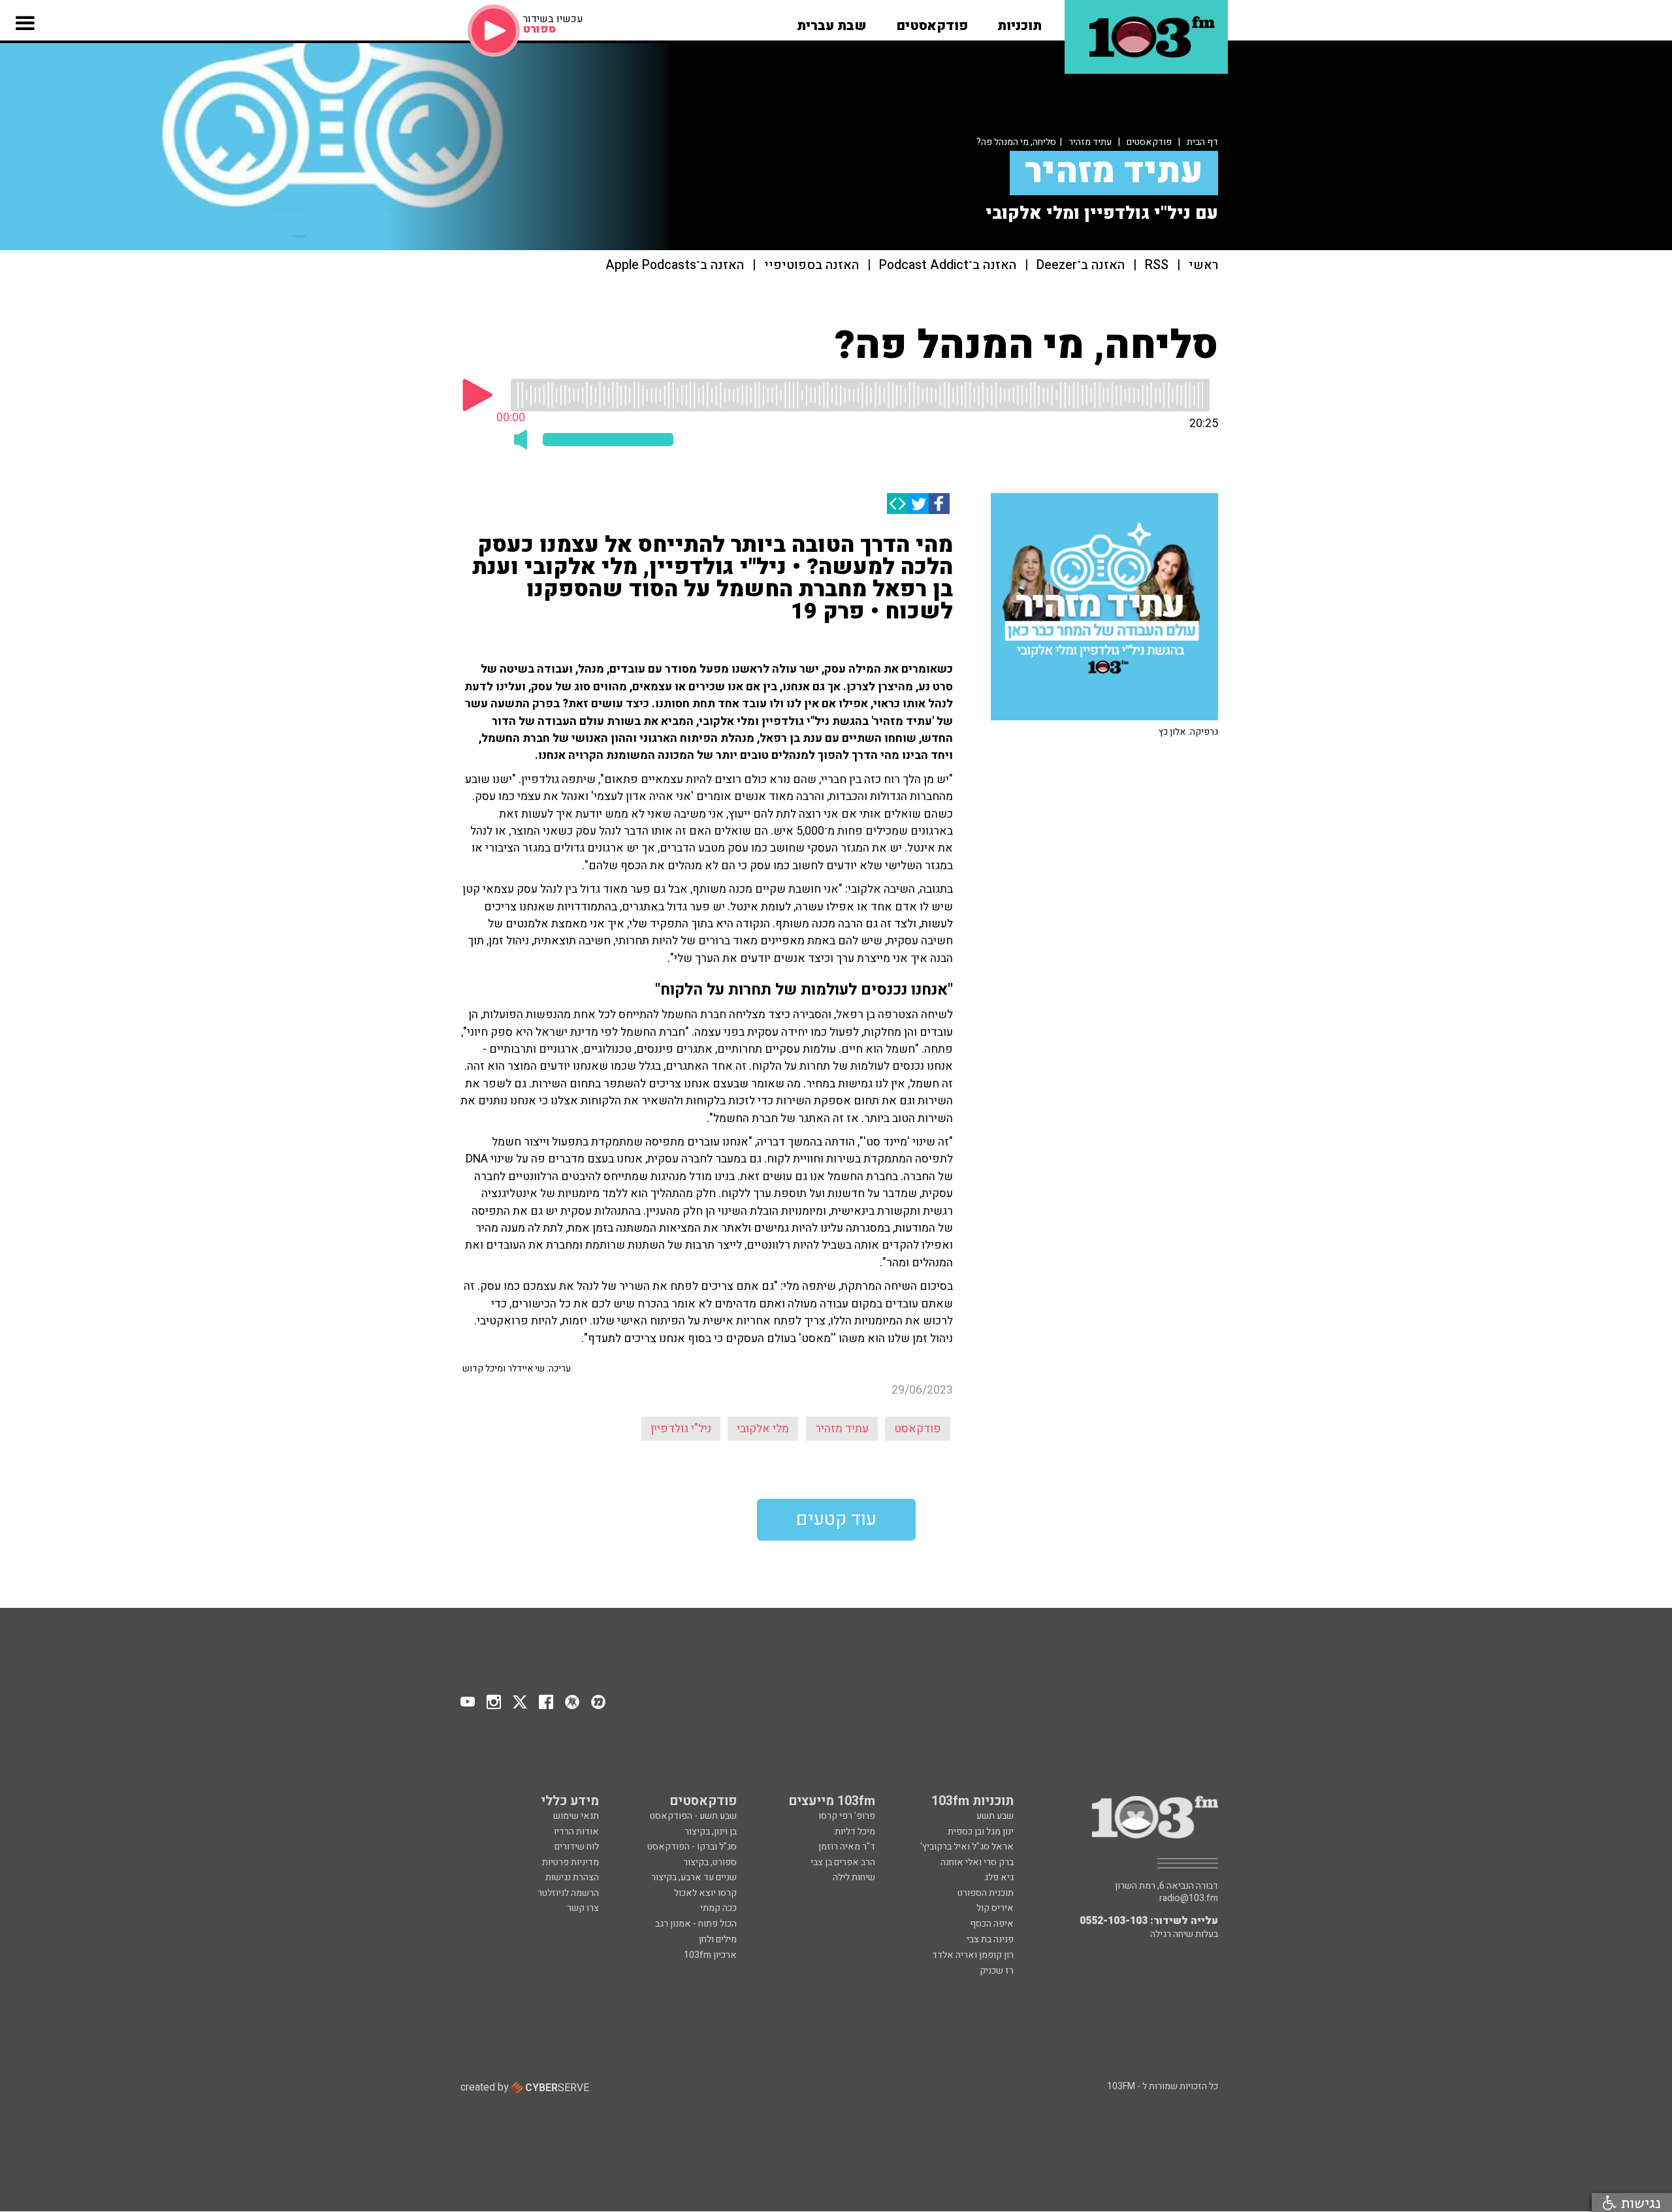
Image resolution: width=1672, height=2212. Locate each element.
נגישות (1639, 2203)
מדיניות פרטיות (571, 1862)
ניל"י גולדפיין (681, 1429)
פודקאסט (918, 1429)
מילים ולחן (718, 1939)
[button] (1020, 22)
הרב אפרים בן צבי (843, 1862)
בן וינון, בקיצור (711, 1832)
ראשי (1203, 265)
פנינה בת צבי (990, 1939)
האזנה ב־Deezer (1081, 265)
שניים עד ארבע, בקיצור (694, 1877)
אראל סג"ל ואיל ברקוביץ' (967, 1847)
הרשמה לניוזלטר (568, 1893)
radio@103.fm (1189, 1899)
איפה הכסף (992, 1924)
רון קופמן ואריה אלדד (973, 1955)
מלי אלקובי (763, 1429)
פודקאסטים (1149, 142)
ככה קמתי (718, 1908)
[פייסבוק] (939, 504)
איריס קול (995, 1908)
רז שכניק (997, 1971)
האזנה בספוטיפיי (812, 265)
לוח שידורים (577, 1847)
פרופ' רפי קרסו (847, 1816)
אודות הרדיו (576, 1832)
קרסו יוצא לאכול (705, 1893)
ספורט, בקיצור (710, 1862)
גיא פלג (999, 1877)
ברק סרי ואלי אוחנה (977, 1862)
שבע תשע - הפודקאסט (693, 1816)
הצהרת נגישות (572, 1877)
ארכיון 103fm (710, 1955)
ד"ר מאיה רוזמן (847, 1847)
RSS (1157, 265)
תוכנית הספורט (986, 1893)
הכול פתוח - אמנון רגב (696, 1924)
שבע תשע (995, 1816)
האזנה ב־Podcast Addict (948, 265)
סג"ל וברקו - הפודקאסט (692, 1847)
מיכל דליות (855, 1832)
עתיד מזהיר (1090, 142)
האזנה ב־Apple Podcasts (675, 265)
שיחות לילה (854, 1877)
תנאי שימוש (576, 1816)
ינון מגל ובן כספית (981, 1832)
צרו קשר (583, 1908)
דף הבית (1202, 142)
